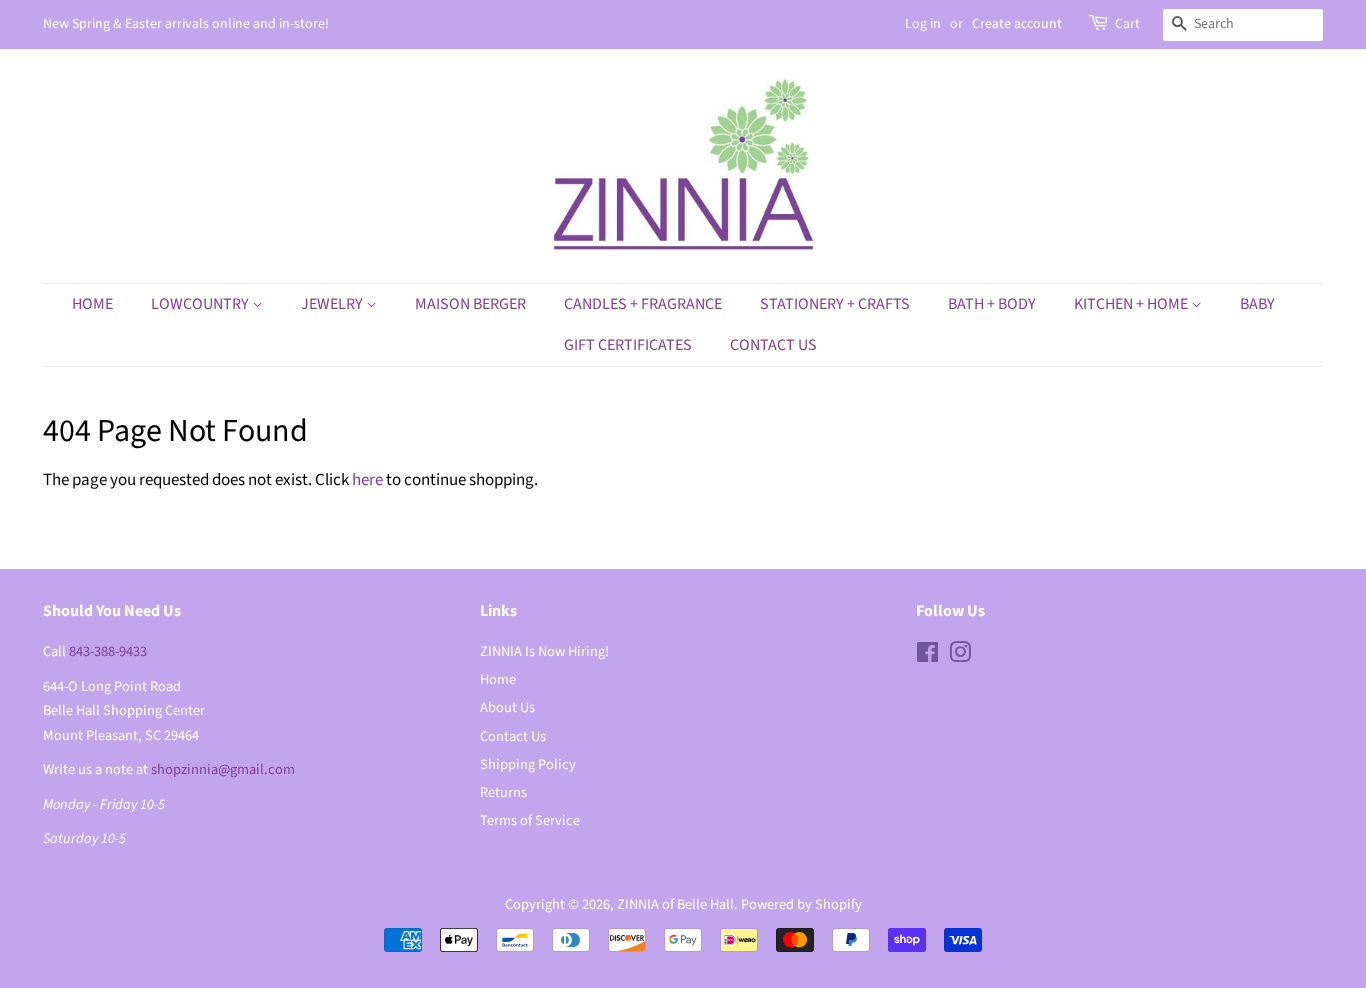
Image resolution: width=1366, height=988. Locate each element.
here (367, 480)
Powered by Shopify (801, 904)
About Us (507, 707)
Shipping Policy (528, 764)
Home (92, 304)
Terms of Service (530, 820)
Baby (1257, 304)
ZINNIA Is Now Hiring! (544, 651)
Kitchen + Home (1132, 304)
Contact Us (773, 345)
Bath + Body (992, 304)
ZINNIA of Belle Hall (675, 904)
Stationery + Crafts (835, 304)
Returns (503, 792)
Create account (1017, 24)
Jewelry (333, 304)
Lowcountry (201, 304)
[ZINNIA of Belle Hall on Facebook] (927, 656)
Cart (1127, 24)
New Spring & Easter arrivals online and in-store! (186, 24)
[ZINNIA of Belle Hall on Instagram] (960, 656)
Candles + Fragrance (643, 304)
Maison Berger (470, 304)
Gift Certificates (628, 345)
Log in (923, 24)
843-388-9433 (108, 651)
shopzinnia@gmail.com (223, 769)
